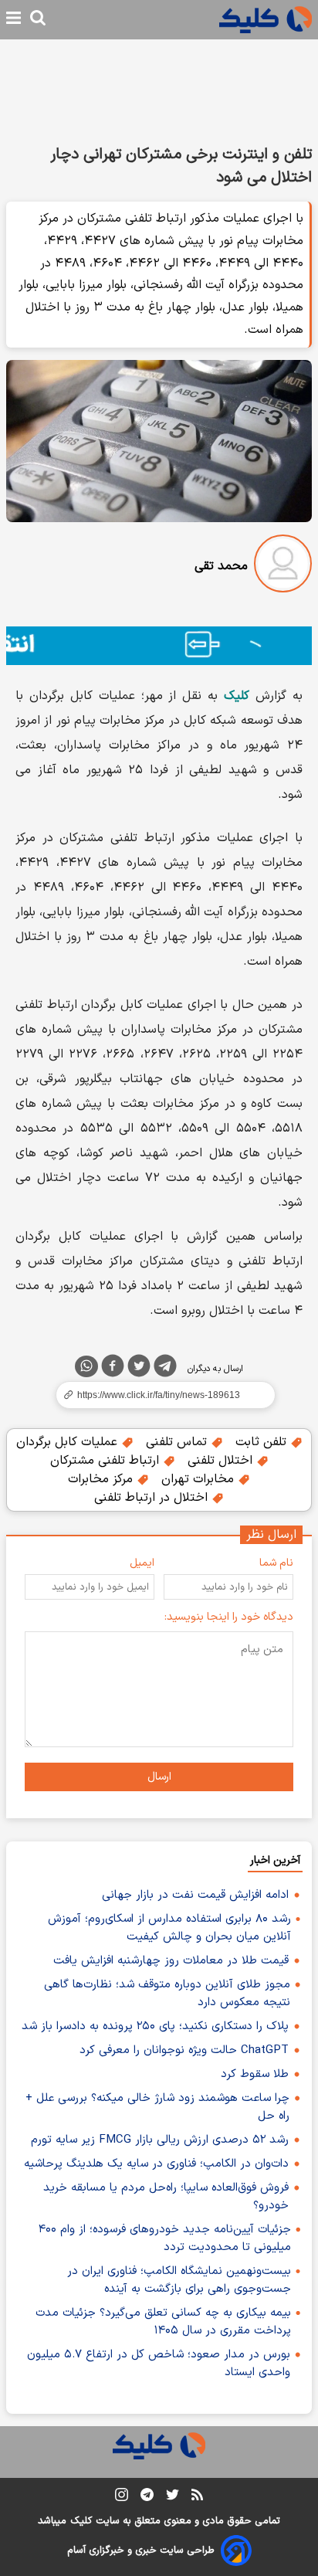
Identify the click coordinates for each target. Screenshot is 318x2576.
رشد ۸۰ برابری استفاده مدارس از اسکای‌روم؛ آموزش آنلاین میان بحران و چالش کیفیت (169, 1928)
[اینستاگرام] (122, 2498)
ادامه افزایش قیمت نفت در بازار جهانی (195, 1895)
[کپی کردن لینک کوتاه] (159, 1395)
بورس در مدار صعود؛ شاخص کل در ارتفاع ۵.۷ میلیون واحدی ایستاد (159, 2364)
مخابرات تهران (200, 1479)
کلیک (81, 2521)
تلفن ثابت (263, 1442)
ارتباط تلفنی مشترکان (107, 1461)
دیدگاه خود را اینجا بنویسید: (229, 1617)
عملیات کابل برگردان (69, 1442)
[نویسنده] (283, 567)
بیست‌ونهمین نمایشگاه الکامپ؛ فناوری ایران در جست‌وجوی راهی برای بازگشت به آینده (179, 2280)
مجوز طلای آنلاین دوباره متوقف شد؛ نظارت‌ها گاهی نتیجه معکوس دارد (167, 1994)
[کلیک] (266, 20)
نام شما (276, 1563)
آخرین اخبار (275, 1860)
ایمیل (142, 1563)
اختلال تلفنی (222, 1461)
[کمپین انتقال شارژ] (159, 646)
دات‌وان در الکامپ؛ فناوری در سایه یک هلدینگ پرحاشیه (156, 2164)
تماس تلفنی (178, 1442)
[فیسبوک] (113, 1369)
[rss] (197, 2497)
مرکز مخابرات (102, 1479)
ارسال (159, 1777)
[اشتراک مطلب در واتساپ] (86, 1366)
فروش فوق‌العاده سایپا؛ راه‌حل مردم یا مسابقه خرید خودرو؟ (166, 2197)
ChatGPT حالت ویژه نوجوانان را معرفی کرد (184, 2050)
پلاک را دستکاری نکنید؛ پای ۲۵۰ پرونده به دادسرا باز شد (155, 2026)
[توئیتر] (139, 1369)
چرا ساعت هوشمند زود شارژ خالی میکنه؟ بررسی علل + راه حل (157, 2107)
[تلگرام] (165, 1369)
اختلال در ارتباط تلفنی (153, 1498)
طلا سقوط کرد (255, 2074)
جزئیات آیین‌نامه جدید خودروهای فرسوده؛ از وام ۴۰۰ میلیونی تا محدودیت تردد (165, 2238)
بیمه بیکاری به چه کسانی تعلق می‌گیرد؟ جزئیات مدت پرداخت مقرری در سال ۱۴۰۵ (163, 2322)
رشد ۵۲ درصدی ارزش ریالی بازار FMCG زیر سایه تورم (160, 2140)
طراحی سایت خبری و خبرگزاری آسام (141, 2551)
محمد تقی (221, 566)
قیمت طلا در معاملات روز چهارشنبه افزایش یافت (171, 1961)
